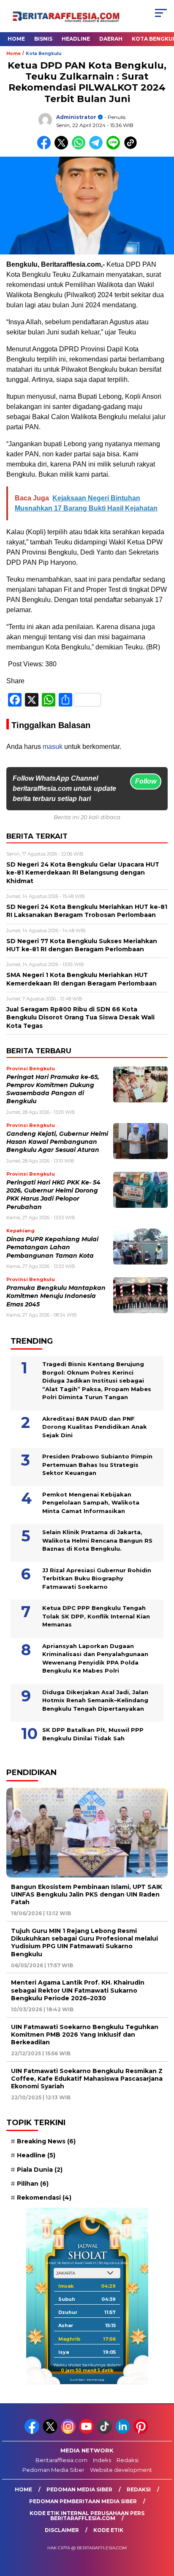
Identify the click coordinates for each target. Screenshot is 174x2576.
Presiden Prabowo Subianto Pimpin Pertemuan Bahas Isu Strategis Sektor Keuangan (97, 1465)
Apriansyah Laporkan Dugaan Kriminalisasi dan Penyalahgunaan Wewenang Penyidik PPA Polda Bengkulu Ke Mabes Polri (95, 1658)
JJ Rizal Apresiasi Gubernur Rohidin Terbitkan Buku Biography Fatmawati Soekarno (97, 1578)
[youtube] (87, 2432)
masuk (53, 747)
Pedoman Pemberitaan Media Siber (83, 2501)
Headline (76, 39)
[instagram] (69, 2432)
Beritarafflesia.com (61, 2460)
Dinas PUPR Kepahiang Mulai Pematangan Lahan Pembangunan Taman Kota (52, 1247)
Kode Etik (108, 2530)
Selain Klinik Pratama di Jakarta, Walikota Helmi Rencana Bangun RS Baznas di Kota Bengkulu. (97, 1540)
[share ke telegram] (97, 148)
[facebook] (33, 2432)
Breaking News (46, 2141)
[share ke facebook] (46, 148)
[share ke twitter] (63, 148)
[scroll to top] (162, 2527)
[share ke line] (115, 148)
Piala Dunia (40, 2170)
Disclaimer (62, 2530)
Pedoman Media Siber (53, 2470)
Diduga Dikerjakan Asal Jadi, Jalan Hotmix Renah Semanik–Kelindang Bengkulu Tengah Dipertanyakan (95, 1700)
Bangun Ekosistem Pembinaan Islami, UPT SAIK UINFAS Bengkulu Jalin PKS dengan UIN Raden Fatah (87, 1894)
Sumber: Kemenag (87, 2380)
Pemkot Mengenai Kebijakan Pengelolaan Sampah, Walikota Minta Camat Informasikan (91, 1503)
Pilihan (33, 2184)
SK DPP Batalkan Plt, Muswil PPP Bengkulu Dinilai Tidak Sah (93, 1734)
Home (16, 39)
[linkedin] (124, 2432)
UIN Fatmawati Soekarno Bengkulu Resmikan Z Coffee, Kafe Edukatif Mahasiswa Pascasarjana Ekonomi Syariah (87, 2079)
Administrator (76, 117)
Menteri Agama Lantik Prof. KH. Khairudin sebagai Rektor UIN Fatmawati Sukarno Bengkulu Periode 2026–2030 (78, 1990)
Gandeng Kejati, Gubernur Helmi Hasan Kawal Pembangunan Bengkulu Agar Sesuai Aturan (57, 1142)
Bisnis (43, 39)
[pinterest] (142, 2432)
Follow (146, 781)
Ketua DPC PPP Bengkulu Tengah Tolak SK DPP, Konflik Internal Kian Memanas (96, 1616)
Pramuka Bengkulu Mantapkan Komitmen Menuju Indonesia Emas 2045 (56, 1296)
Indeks (102, 2460)
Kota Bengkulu (43, 54)
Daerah (111, 39)
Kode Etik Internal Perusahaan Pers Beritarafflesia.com (87, 2516)
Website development (121, 2470)
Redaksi (128, 2460)
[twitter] (51, 2432)
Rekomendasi (44, 2198)
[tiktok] (105, 2432)
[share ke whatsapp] (80, 148)
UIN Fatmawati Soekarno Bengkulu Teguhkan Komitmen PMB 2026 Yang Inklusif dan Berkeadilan (85, 2035)
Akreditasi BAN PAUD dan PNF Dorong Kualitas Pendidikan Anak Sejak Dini (95, 1427)
